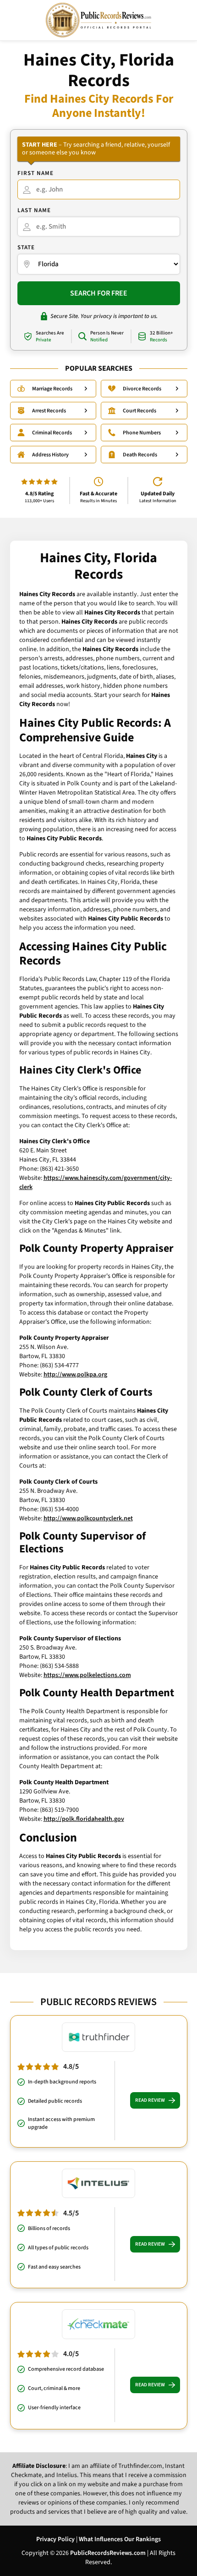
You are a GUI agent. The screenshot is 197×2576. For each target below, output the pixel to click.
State (26, 247)
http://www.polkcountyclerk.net (88, 1518)
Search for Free (99, 293)
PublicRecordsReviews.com (108, 2553)
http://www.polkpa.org (75, 1375)
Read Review (150, 2100)
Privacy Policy (55, 2539)
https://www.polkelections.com (87, 1675)
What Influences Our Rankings (120, 2539)
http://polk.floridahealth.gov (84, 1819)
